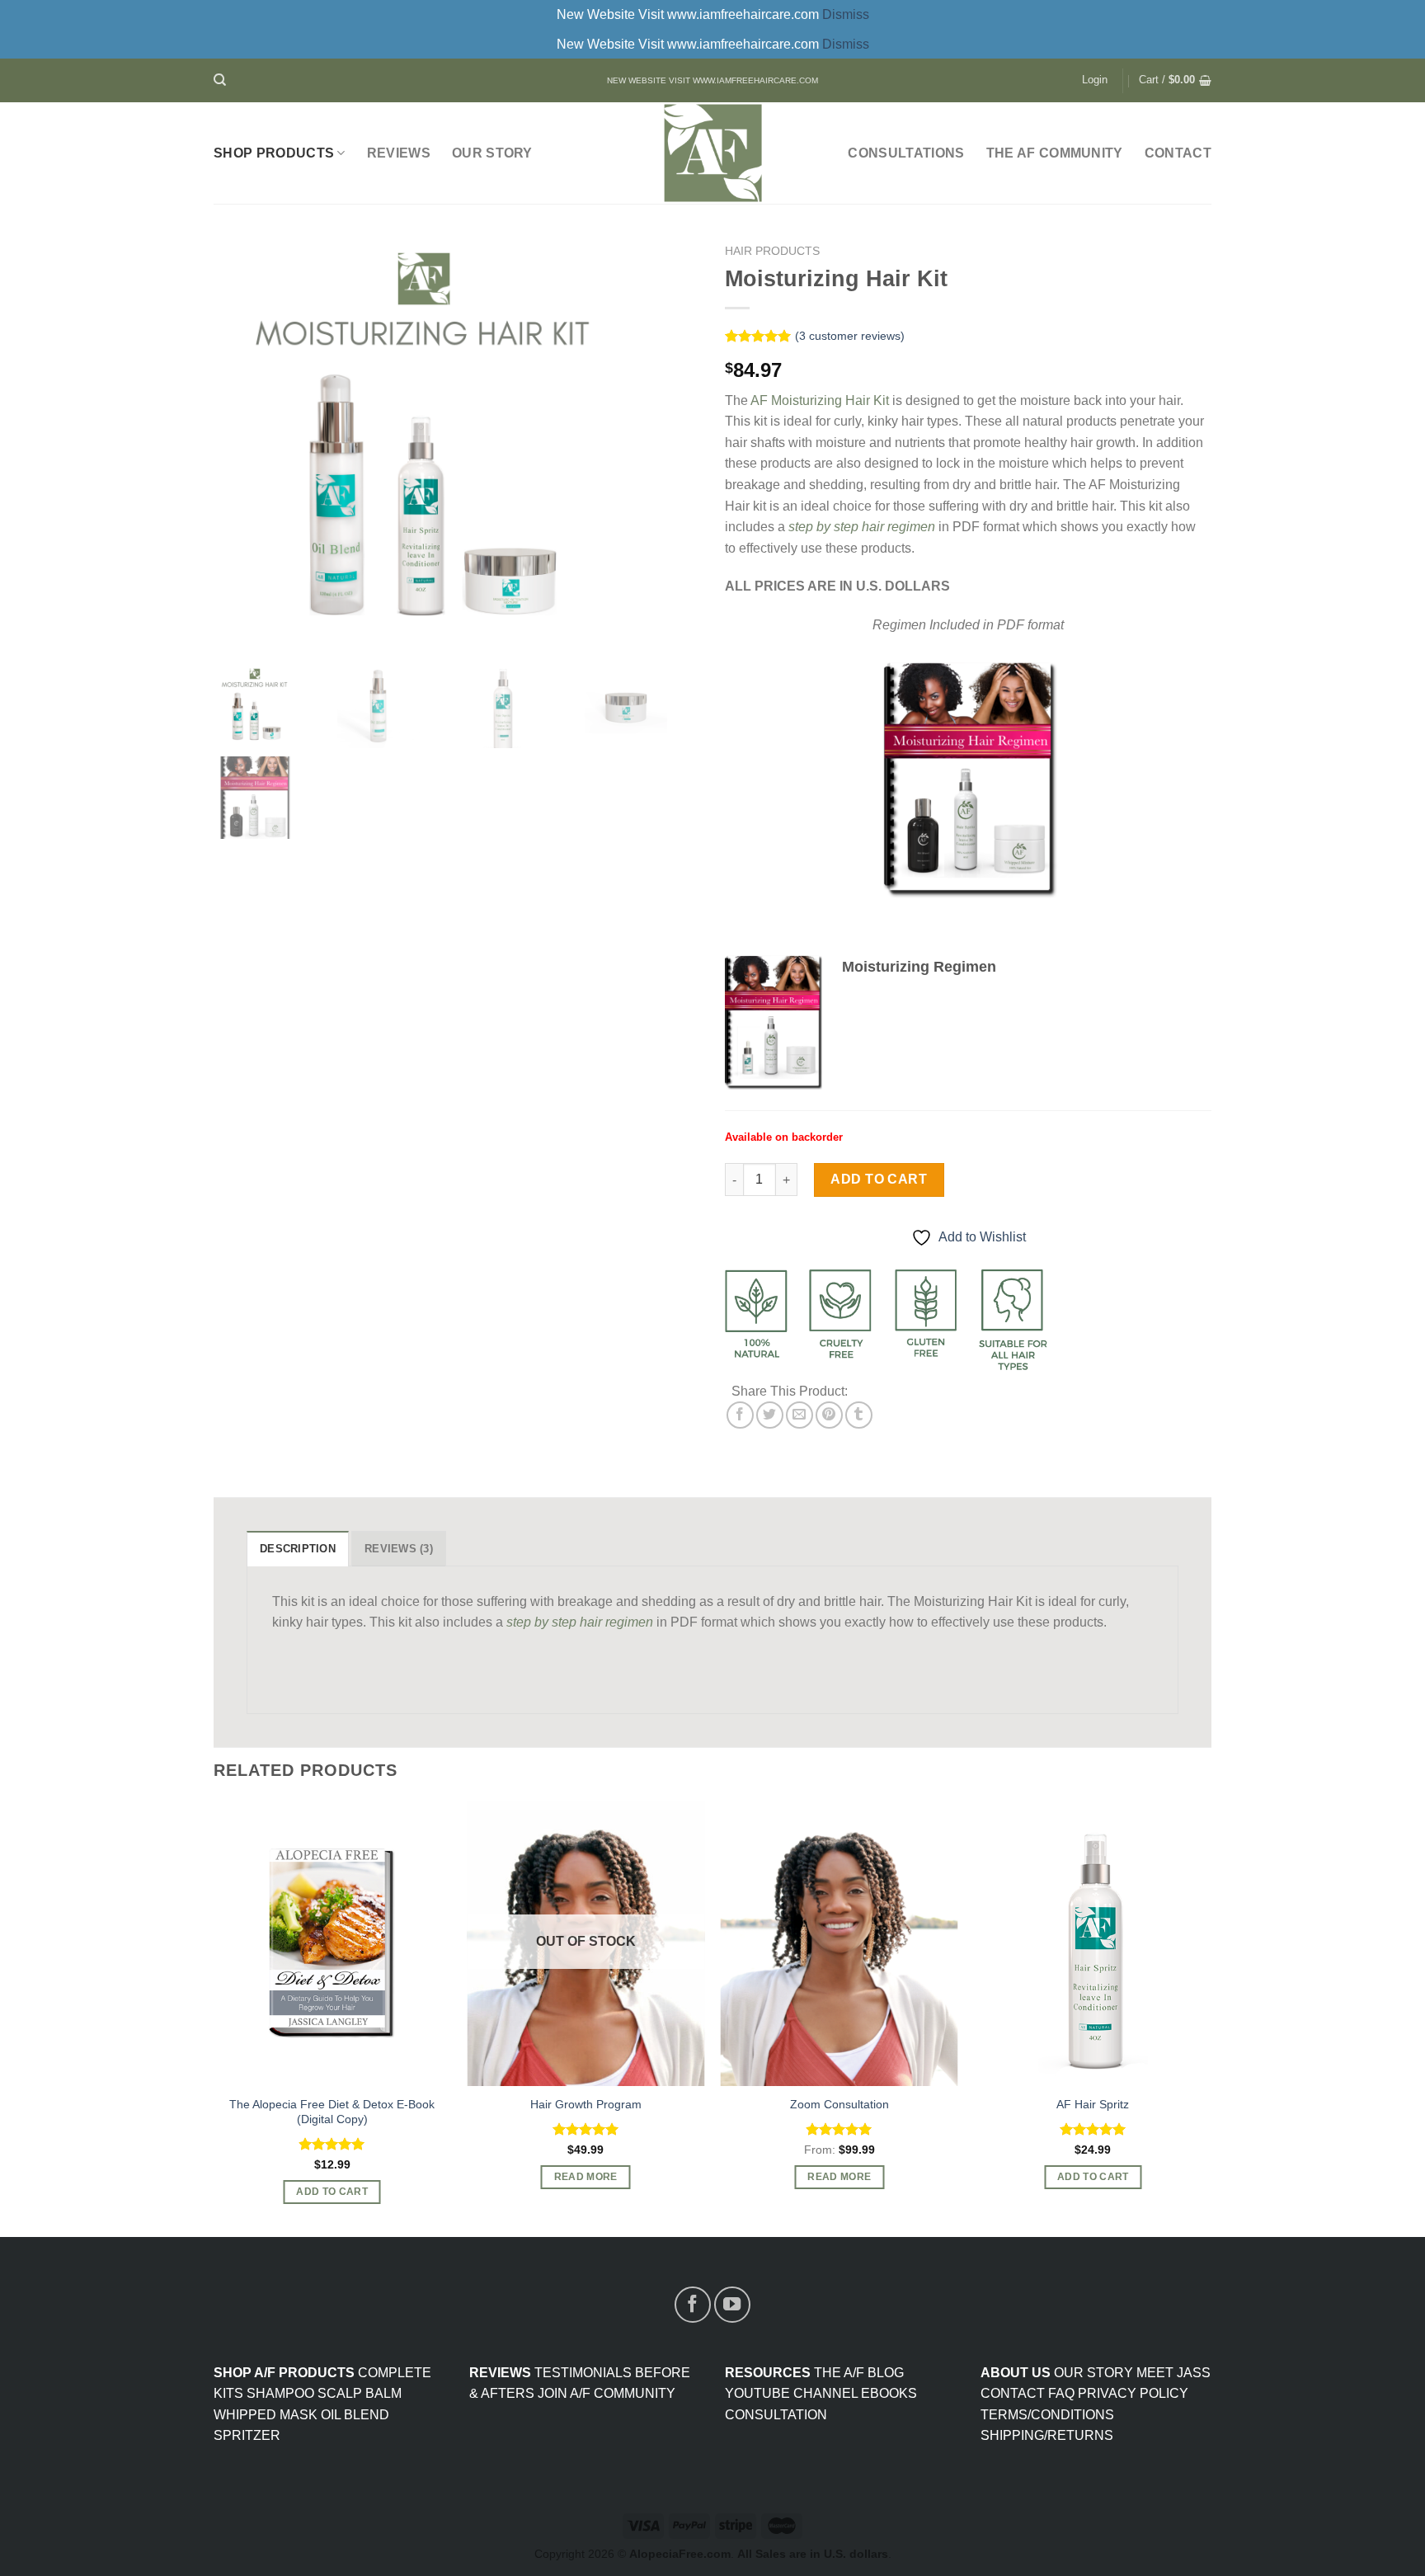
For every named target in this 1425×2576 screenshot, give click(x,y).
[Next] (1211, 2017)
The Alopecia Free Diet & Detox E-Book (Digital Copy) (332, 2112)
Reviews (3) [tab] (399, 1549)
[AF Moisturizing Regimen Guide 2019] (774, 1022)
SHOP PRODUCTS (274, 153)
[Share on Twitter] (770, 1415)
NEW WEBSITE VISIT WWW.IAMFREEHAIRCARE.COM (712, 80)
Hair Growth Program (586, 2104)
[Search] (220, 80)
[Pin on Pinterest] (829, 1415)
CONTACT (1178, 153)
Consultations (906, 153)
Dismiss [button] (846, 14)
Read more (586, 2177)
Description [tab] (298, 1549)
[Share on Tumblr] (859, 1415)
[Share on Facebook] (740, 1415)
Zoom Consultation (839, 2104)
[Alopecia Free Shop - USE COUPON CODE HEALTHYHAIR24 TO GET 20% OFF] (712, 153)
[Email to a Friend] (800, 1415)
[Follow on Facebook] (693, 2305)
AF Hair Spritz (1093, 2104)
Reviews (399, 153)
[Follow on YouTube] (732, 2305)
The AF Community (1055, 153)
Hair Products (772, 251)
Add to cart (879, 1179)
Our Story (492, 153)
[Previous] (214, 2017)
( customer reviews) (850, 336)
